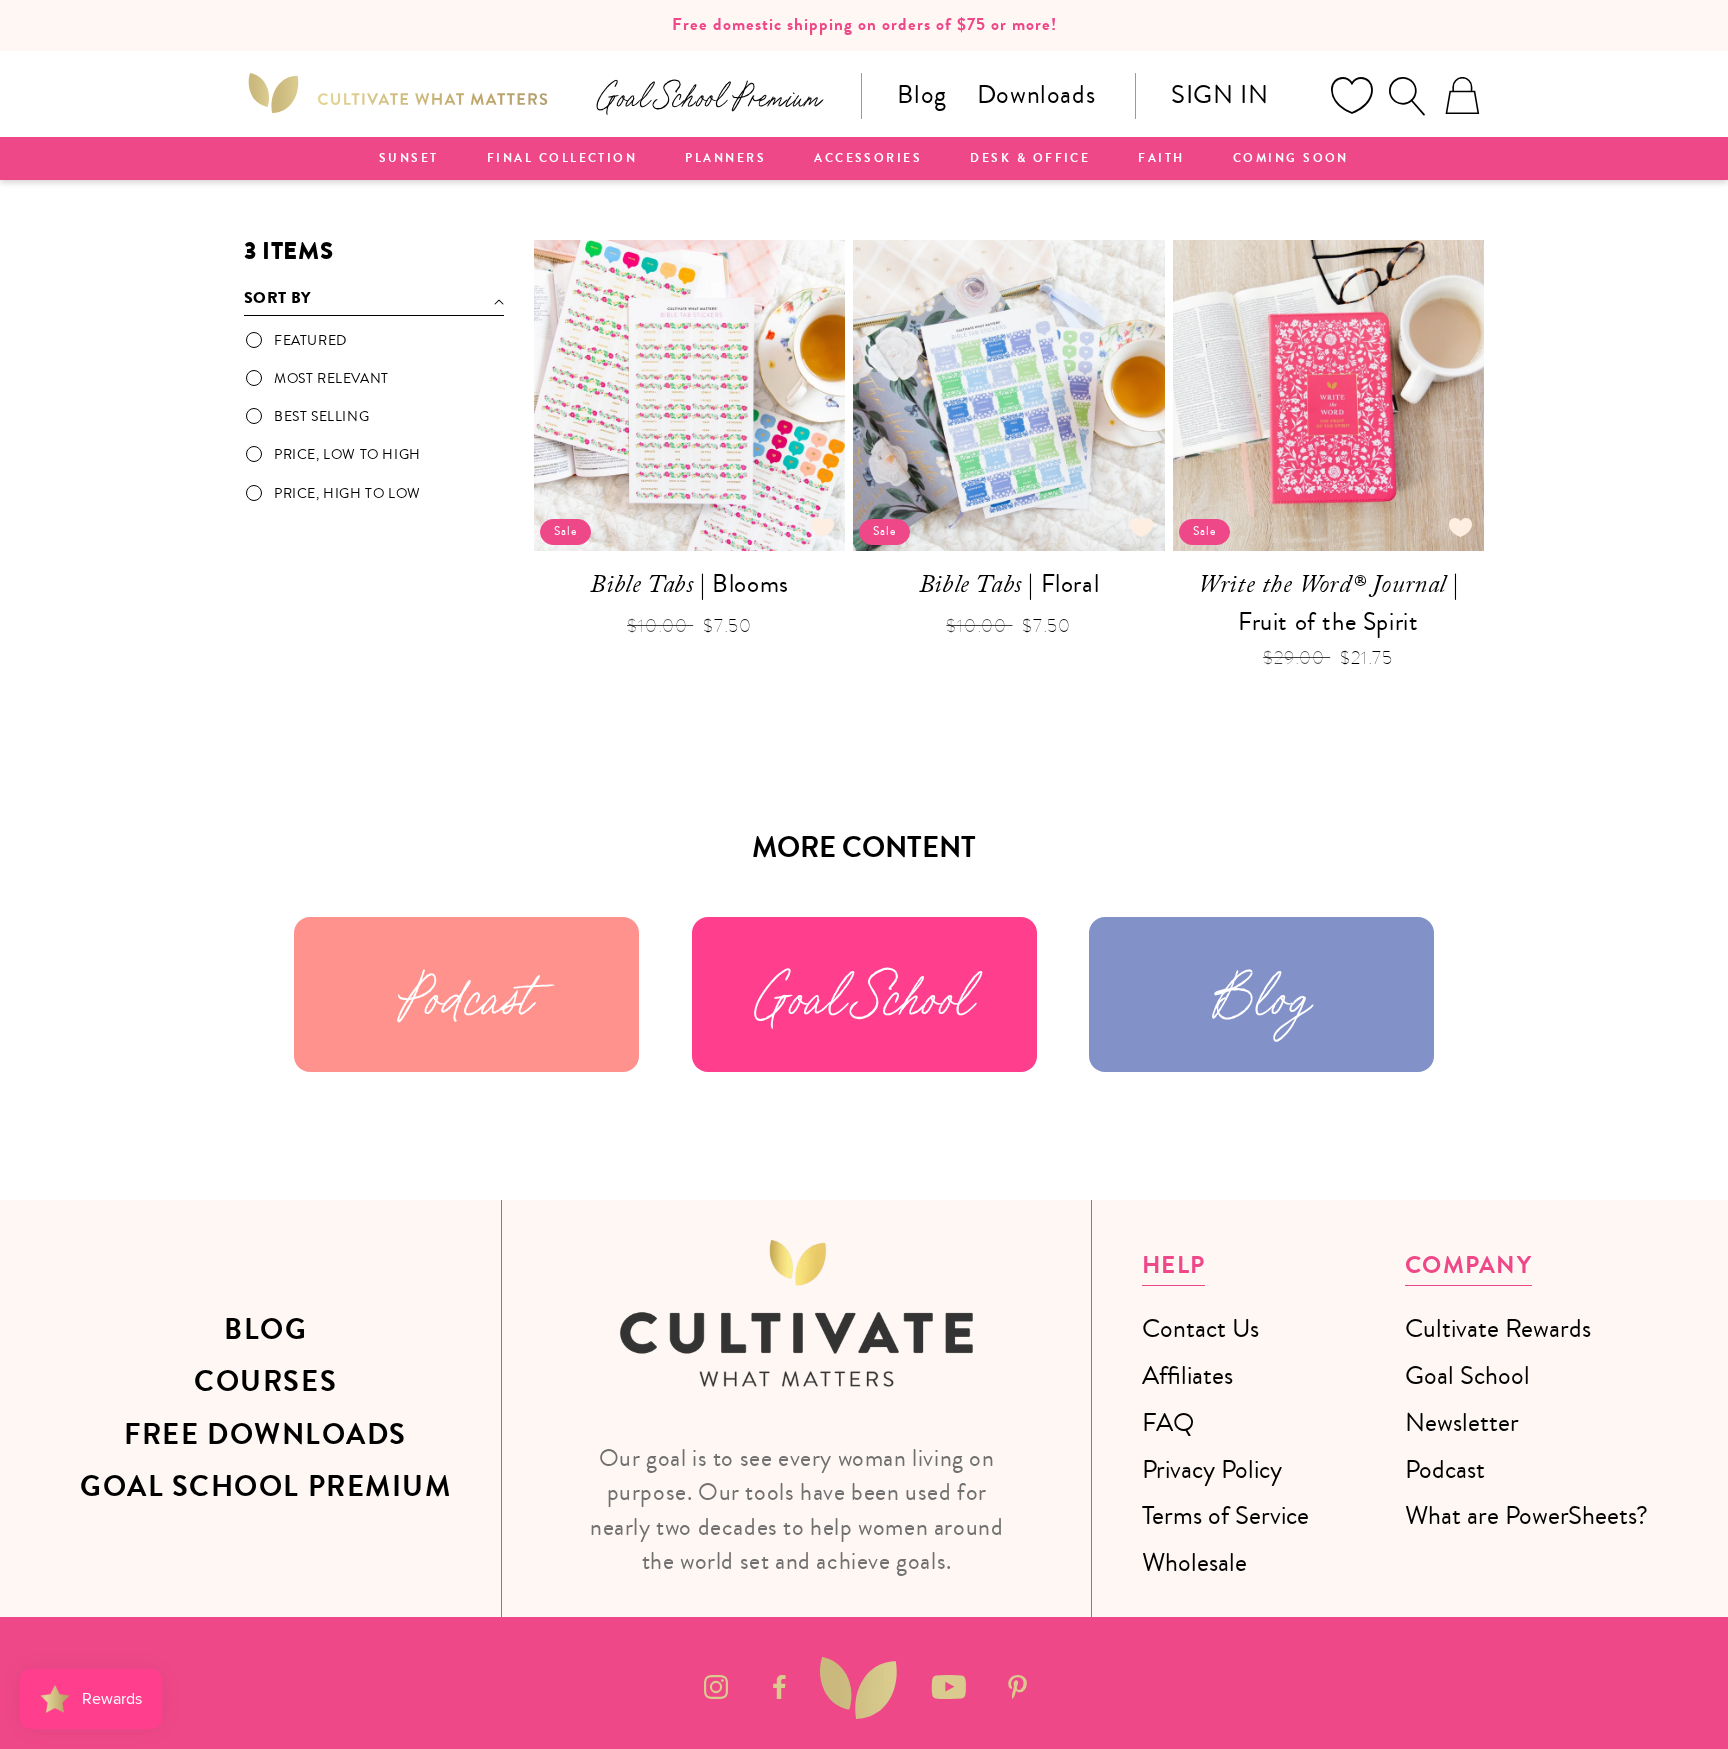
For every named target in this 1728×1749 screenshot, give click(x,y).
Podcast (466, 994)
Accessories (868, 159)
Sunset (409, 159)
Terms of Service (1225, 1515)
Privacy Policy (1212, 1469)
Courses (265, 1382)
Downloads (1036, 94)
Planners (725, 159)
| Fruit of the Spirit (1328, 603)
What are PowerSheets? (1526, 1515)
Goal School (864, 994)
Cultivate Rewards (1498, 1328)
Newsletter (1462, 1422)
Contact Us (1200, 1328)
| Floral (1009, 587)
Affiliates (1187, 1375)
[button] (1407, 96)
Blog (921, 94)
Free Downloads (265, 1435)
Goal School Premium (265, 1487)
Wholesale (1194, 1562)
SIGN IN (1219, 94)
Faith (1161, 159)
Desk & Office (1030, 159)
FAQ (1168, 1422)
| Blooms (689, 587)
